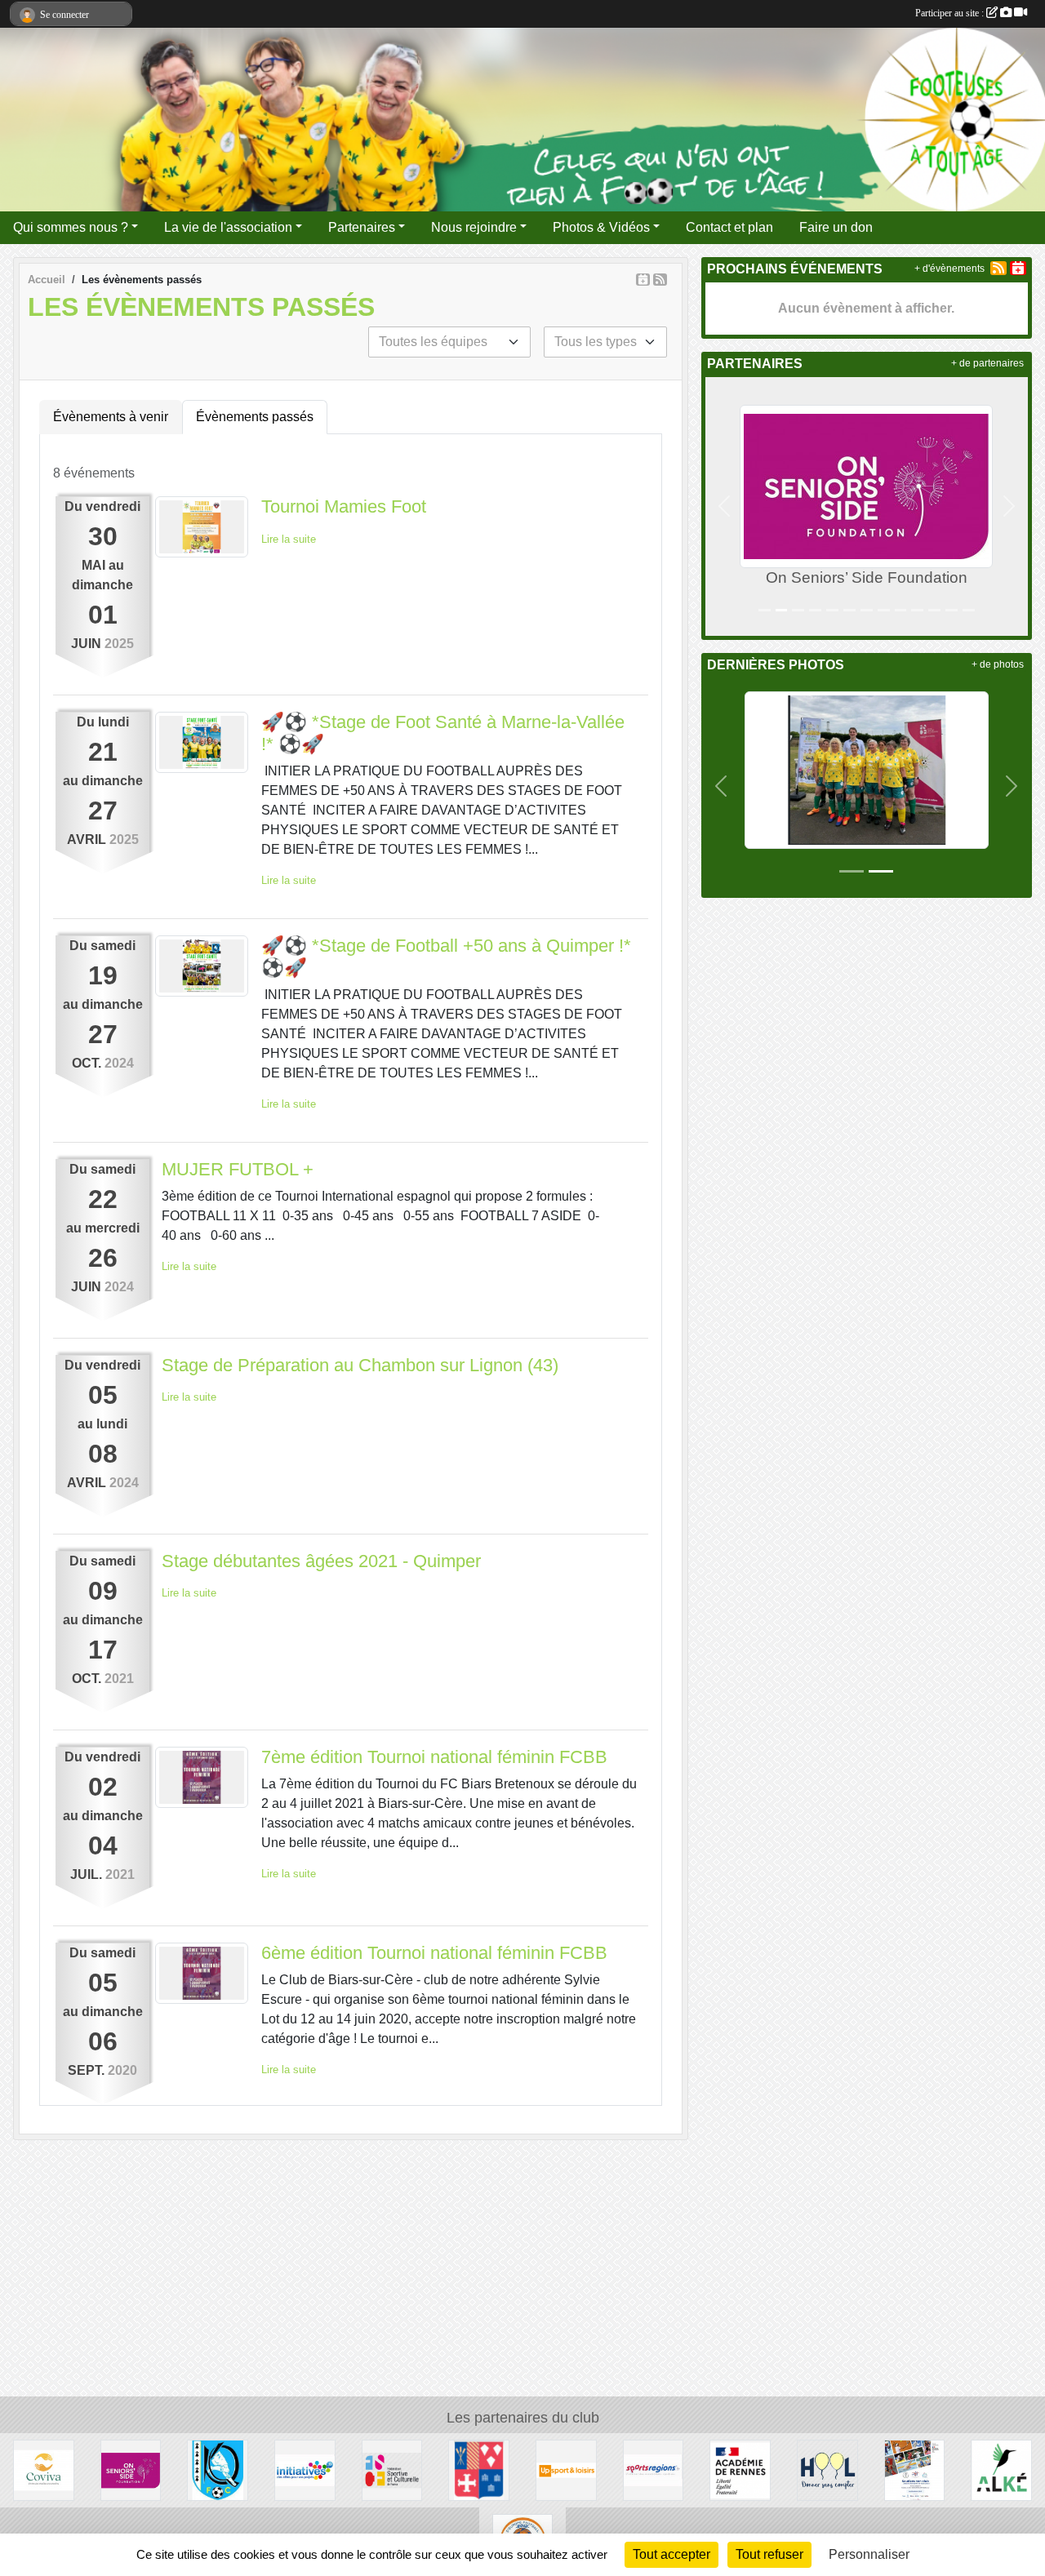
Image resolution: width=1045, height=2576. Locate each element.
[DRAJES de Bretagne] (740, 2469)
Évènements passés (255, 417)
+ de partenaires (987, 363)
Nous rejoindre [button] (474, 227)
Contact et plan (729, 227)
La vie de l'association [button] (228, 227)
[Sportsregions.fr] (654, 2469)
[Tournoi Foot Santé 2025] (867, 769)
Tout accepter (671, 2554)
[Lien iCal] (643, 280)
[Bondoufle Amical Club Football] (479, 2469)
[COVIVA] (44, 2469)
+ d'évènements (949, 269)
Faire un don (836, 227)
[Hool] (827, 2469)
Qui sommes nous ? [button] (71, 227)
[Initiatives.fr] (305, 2469)
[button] (725, 506)
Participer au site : (951, 13)
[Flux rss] (660, 280)
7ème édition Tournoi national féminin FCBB (434, 1757)
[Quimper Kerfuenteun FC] (218, 2469)
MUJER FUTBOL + (238, 1169)
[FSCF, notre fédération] (392, 2469)
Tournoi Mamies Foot (344, 506)
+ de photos (998, 664)
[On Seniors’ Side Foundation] (131, 2469)
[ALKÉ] (1001, 2469)
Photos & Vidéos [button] (601, 227)
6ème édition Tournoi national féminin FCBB (434, 1953)
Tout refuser (769, 2554)
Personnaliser (869, 2554)
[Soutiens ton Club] (915, 2469)
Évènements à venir (111, 417)
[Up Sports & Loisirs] (566, 2469)
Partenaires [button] (362, 227)
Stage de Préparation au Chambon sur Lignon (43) (360, 1365)
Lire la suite (289, 539)
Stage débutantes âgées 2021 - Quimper (321, 1561)
